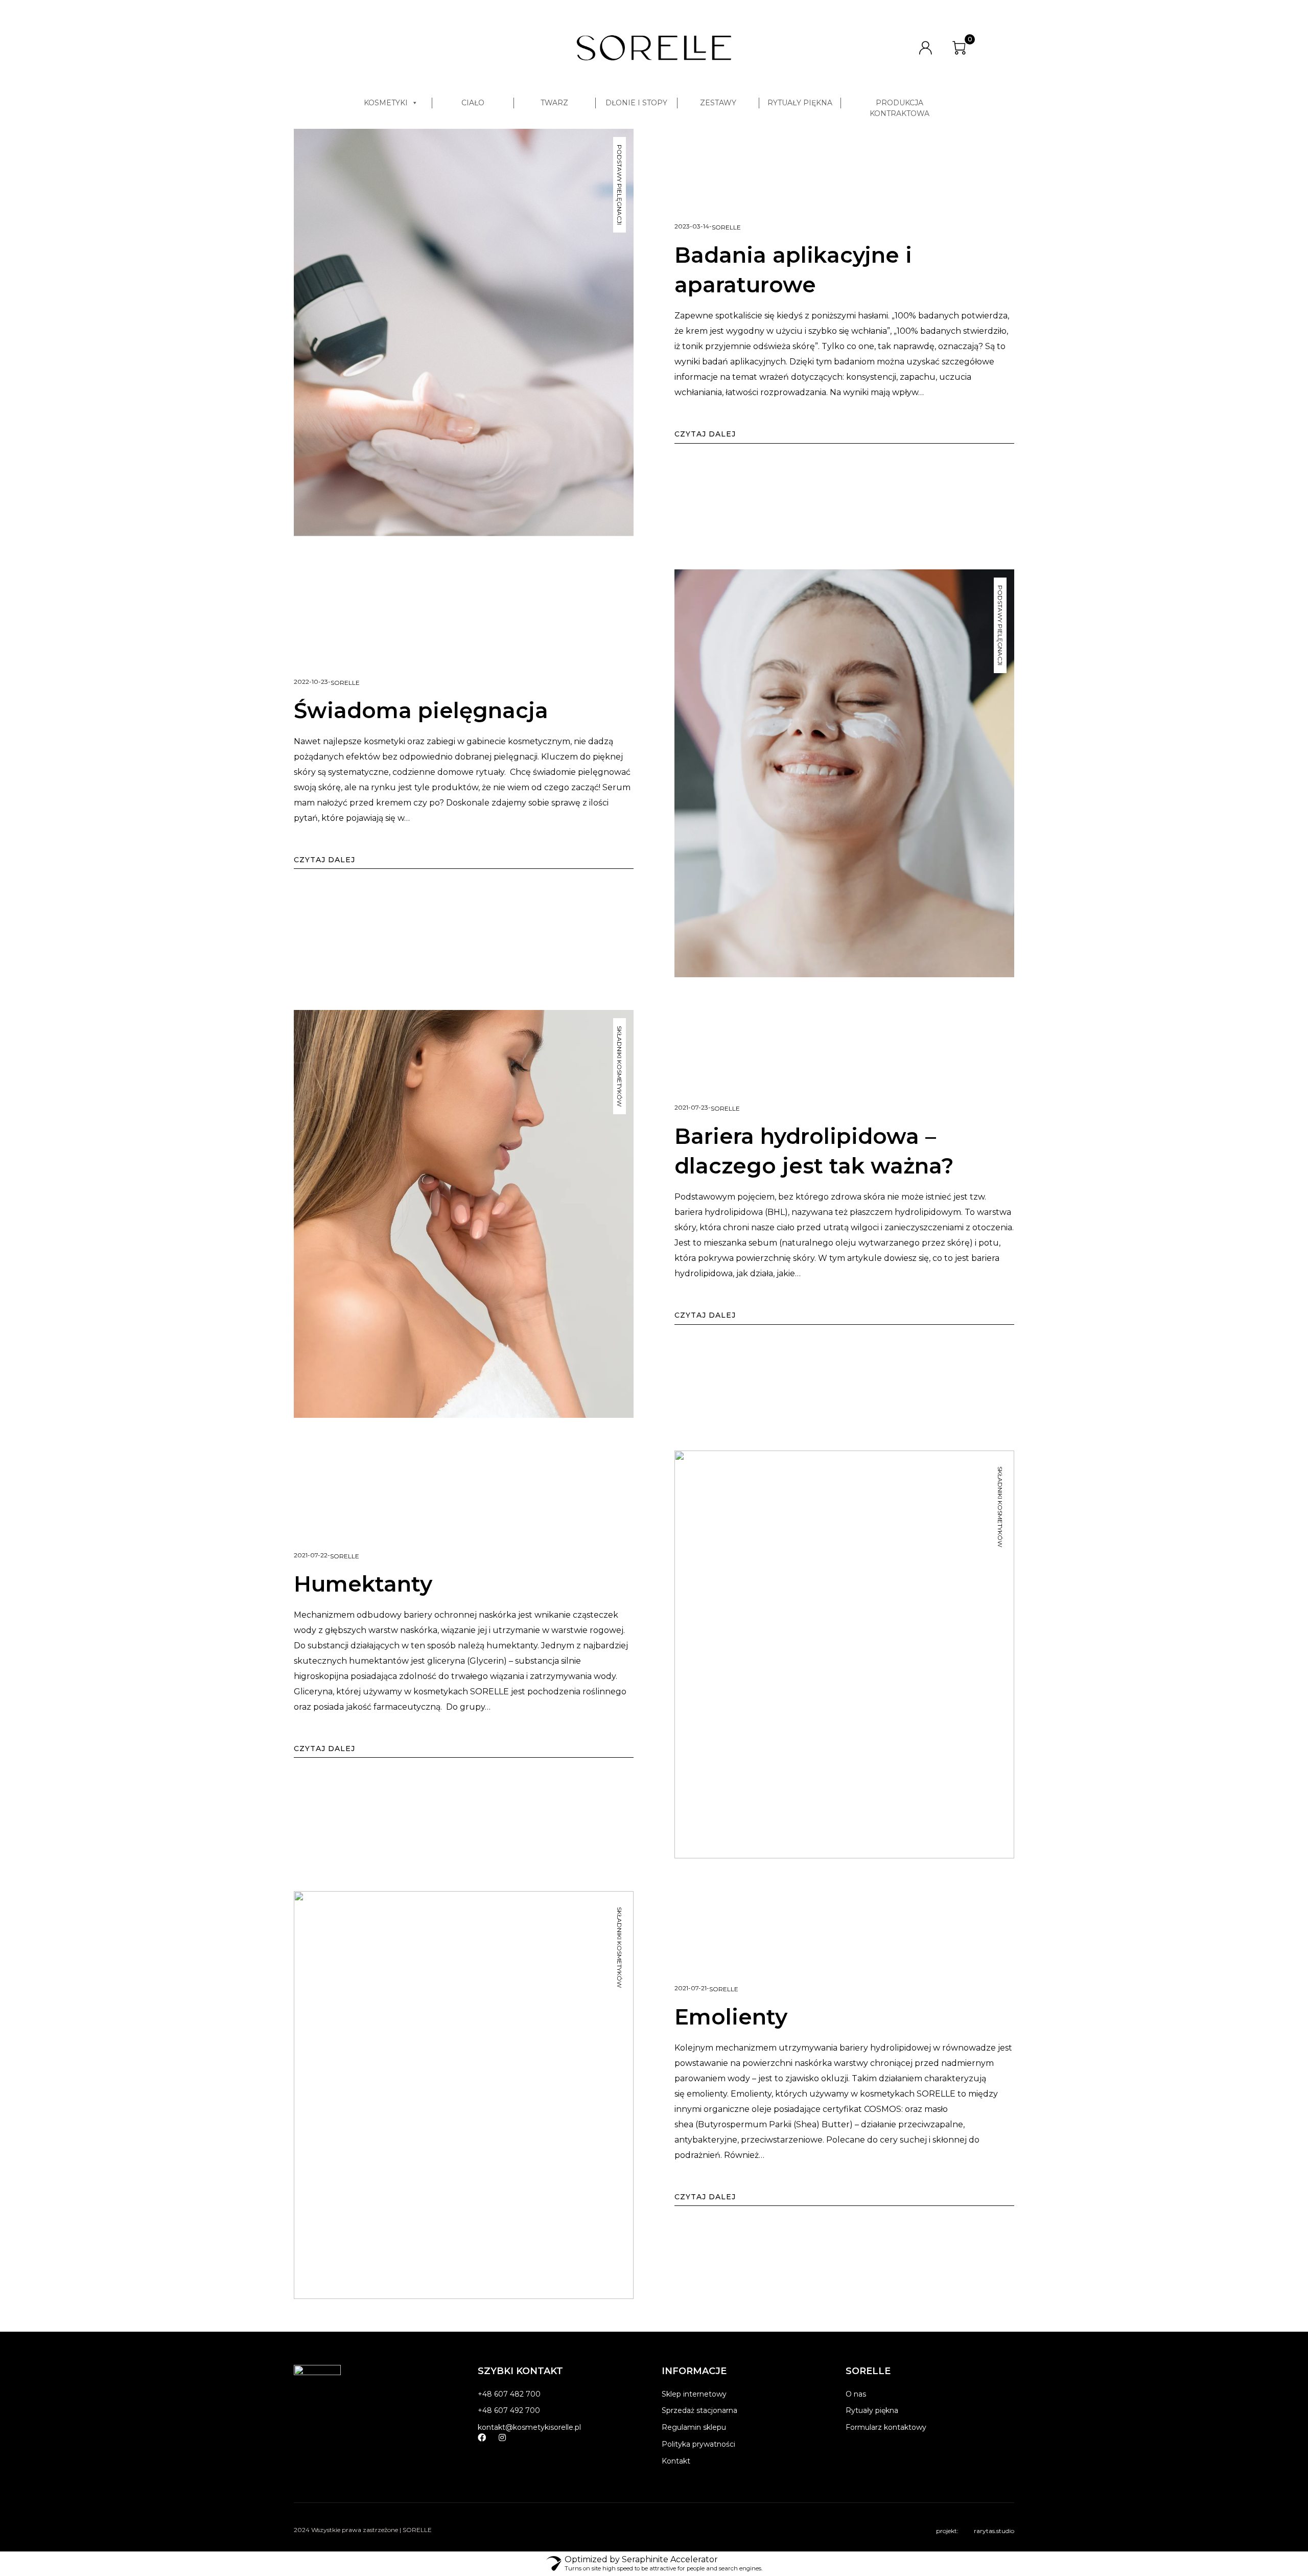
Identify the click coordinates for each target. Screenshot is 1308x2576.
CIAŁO (473, 103)
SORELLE (726, 227)
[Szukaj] (885, 48)
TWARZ (554, 103)
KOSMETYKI (386, 103)
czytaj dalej (705, 434)
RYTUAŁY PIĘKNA (800, 103)
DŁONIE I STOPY (636, 103)
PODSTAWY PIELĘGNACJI (620, 185)
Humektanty (363, 1584)
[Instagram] (502, 2437)
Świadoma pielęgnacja (421, 710)
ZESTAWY (718, 103)
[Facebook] (482, 2437)
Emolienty (731, 2017)
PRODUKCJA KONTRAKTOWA (900, 103)
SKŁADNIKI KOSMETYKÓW (620, 1066)
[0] (959, 48)
